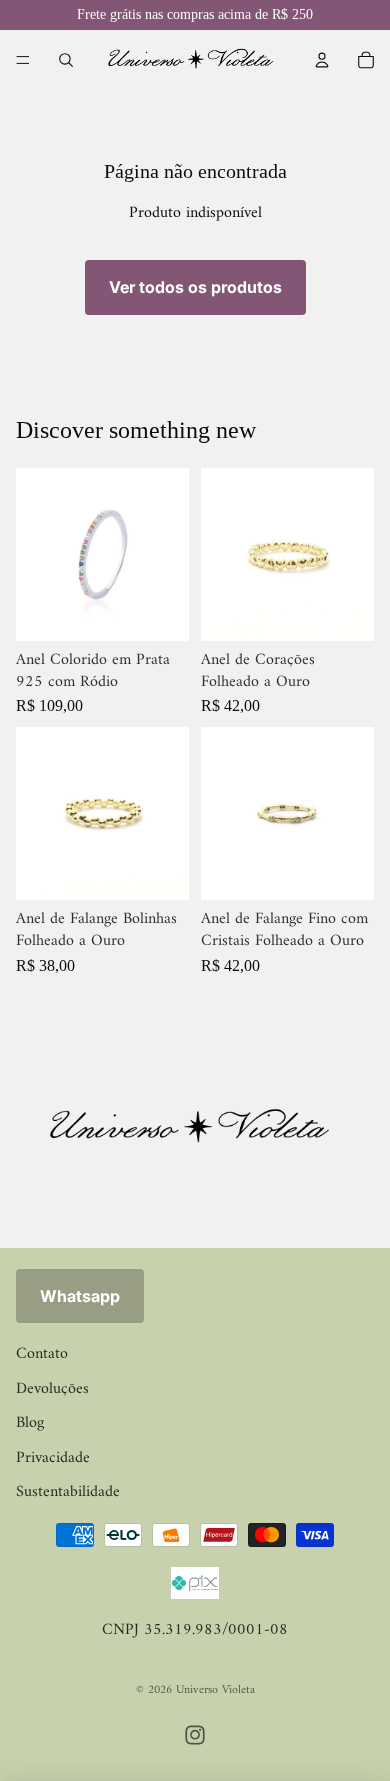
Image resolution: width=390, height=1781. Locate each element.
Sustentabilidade (68, 1492)
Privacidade (53, 1458)
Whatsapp (80, 1296)
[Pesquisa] (66, 60)
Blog (30, 1423)
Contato (42, 1354)
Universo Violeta (215, 1690)
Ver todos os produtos (195, 287)
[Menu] (23, 60)
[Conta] (322, 60)
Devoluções (52, 1389)
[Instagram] (195, 1735)
